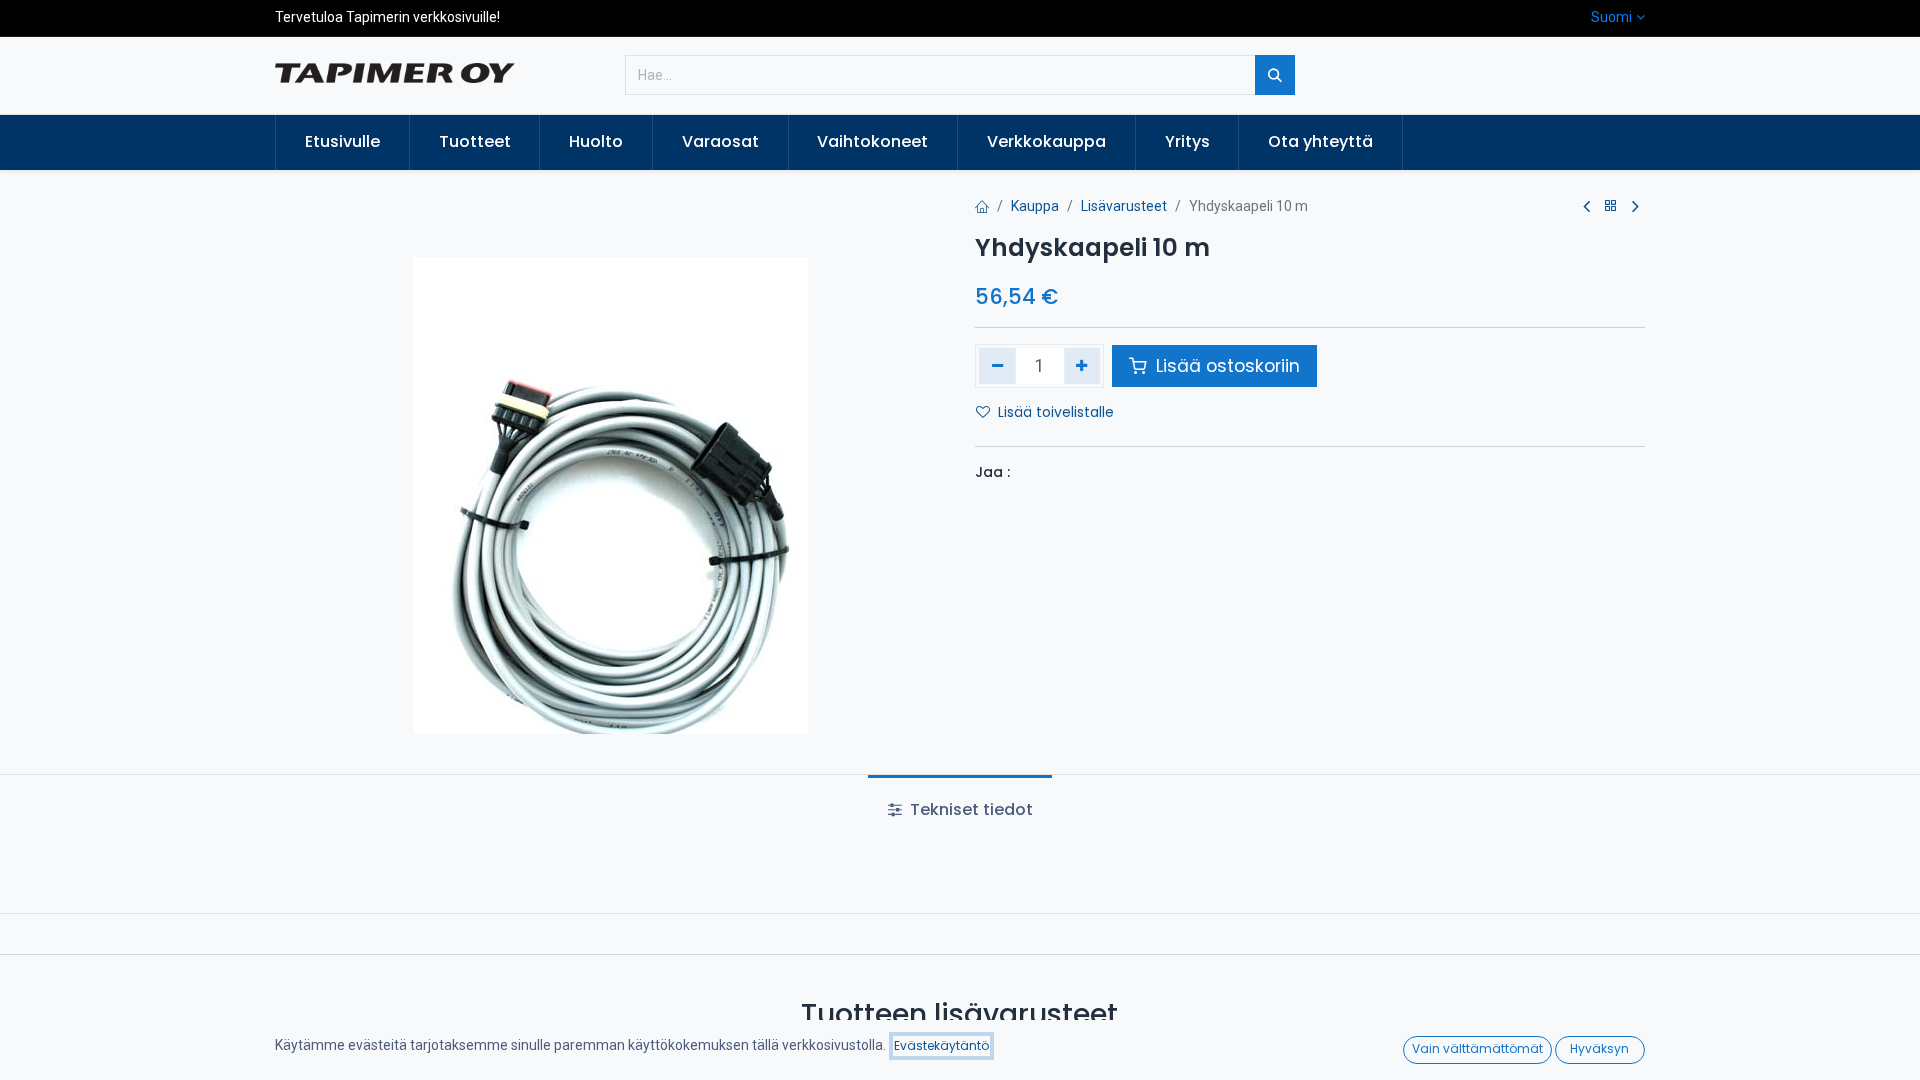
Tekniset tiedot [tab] (969, 809)
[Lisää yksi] (1082, 366)
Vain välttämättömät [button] (1477, 1048)
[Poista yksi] (997, 366)
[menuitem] (342, 142)
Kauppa (1035, 206)
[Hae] (1275, 75)
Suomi (1611, 17)
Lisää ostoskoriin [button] (1225, 366)
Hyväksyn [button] (1599, 1048)
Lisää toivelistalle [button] (1056, 412)
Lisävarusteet (1124, 206)
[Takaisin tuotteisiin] (1611, 206)
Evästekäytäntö (941, 1045)
